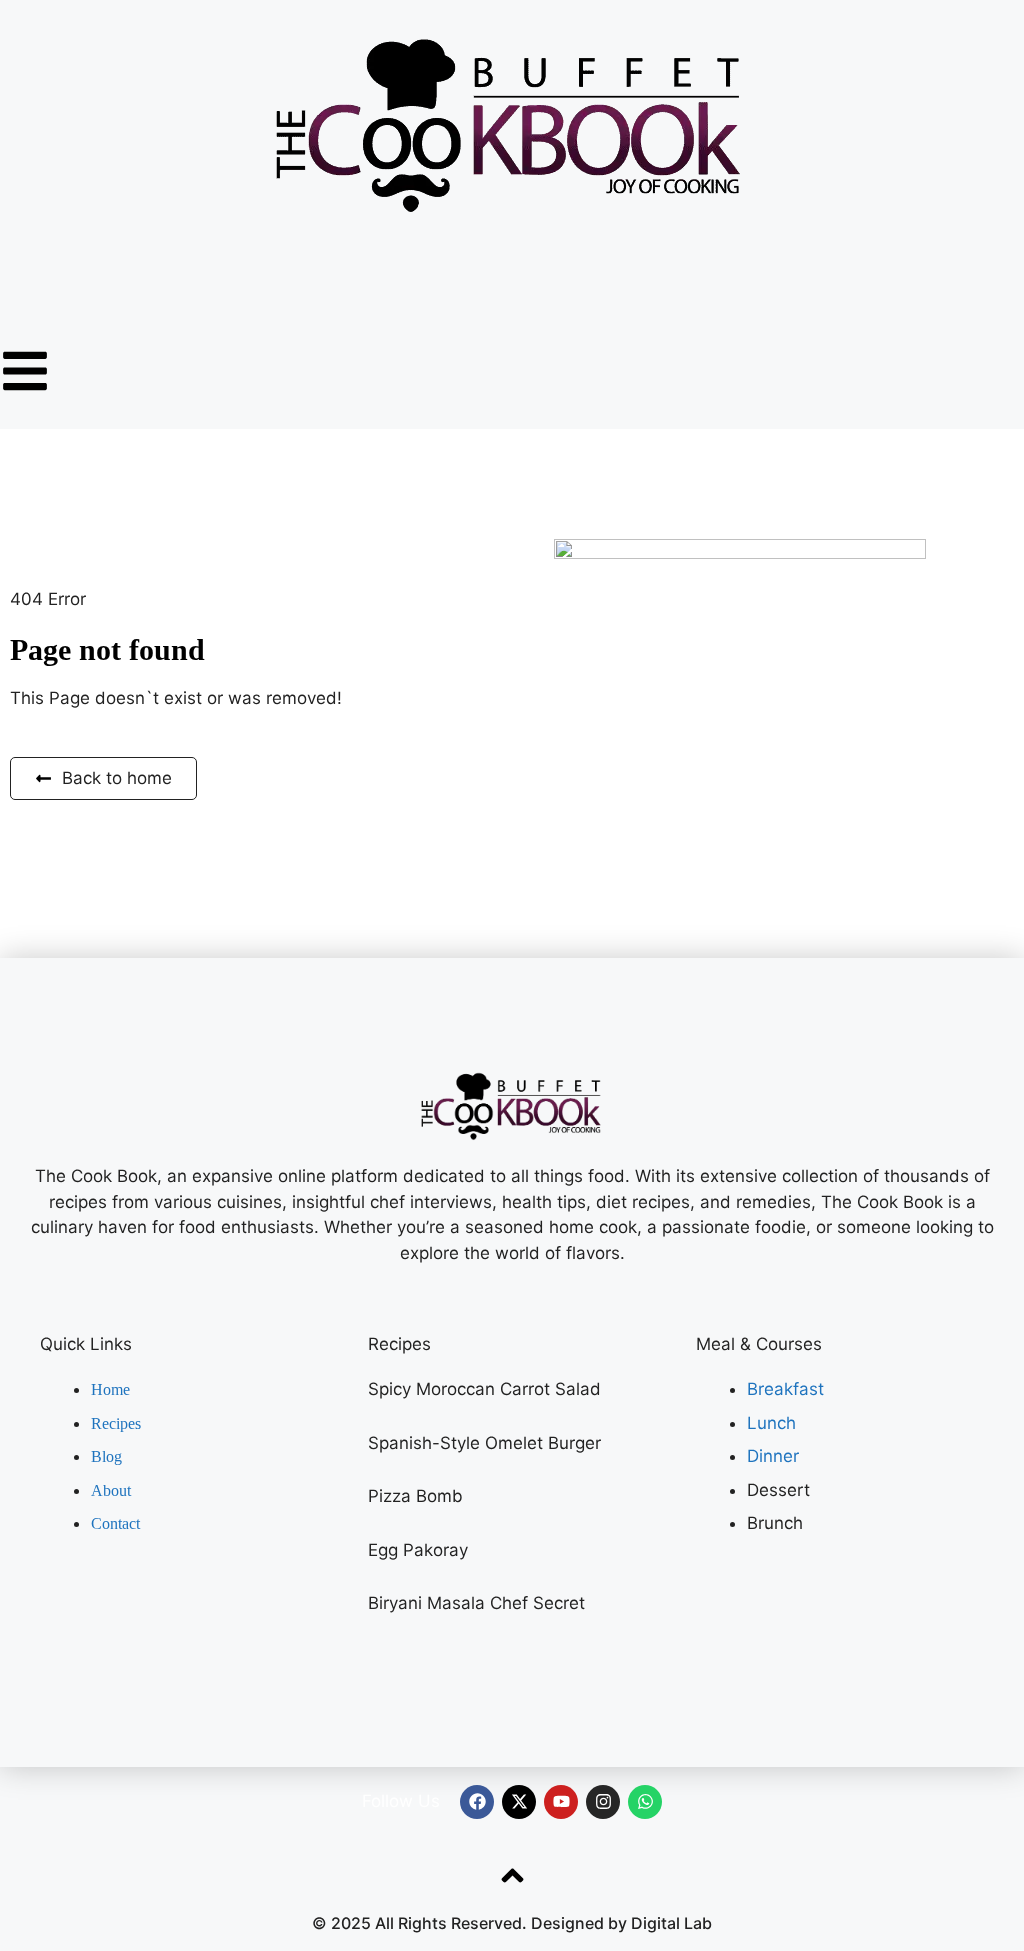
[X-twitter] (519, 1802)
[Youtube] (561, 1802)
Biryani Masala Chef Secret (476, 1603)
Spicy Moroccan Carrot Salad (484, 1389)
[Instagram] (603, 1802)
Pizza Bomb (415, 1496)
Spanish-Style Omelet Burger (484, 1443)
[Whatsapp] (645, 1802)
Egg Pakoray (418, 1550)
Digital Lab (671, 1923)
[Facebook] (477, 1802)
